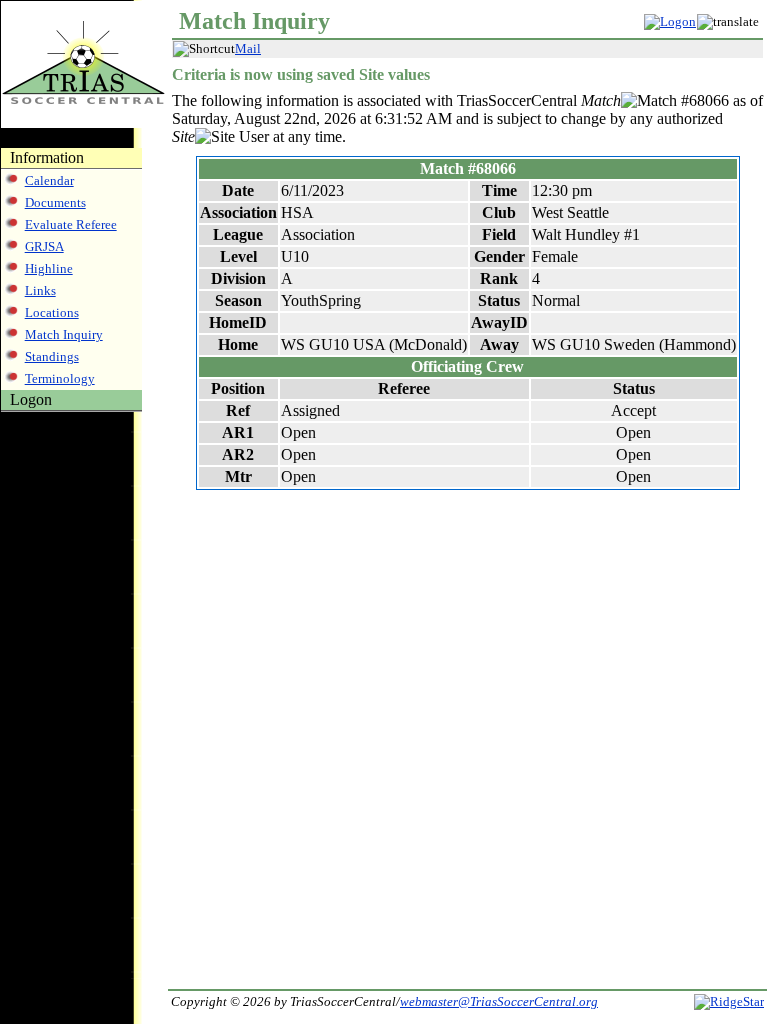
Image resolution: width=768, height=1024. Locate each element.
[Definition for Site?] (215, 137)
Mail (248, 48)
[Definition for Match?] (649, 101)
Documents (55, 202)
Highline (49, 268)
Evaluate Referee (71, 224)
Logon (31, 399)
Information (47, 157)
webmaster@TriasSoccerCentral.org (499, 1001)
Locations (52, 312)
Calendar (49, 180)
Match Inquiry (64, 334)
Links (40, 290)
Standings (52, 356)
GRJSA (44, 246)
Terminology (60, 378)
